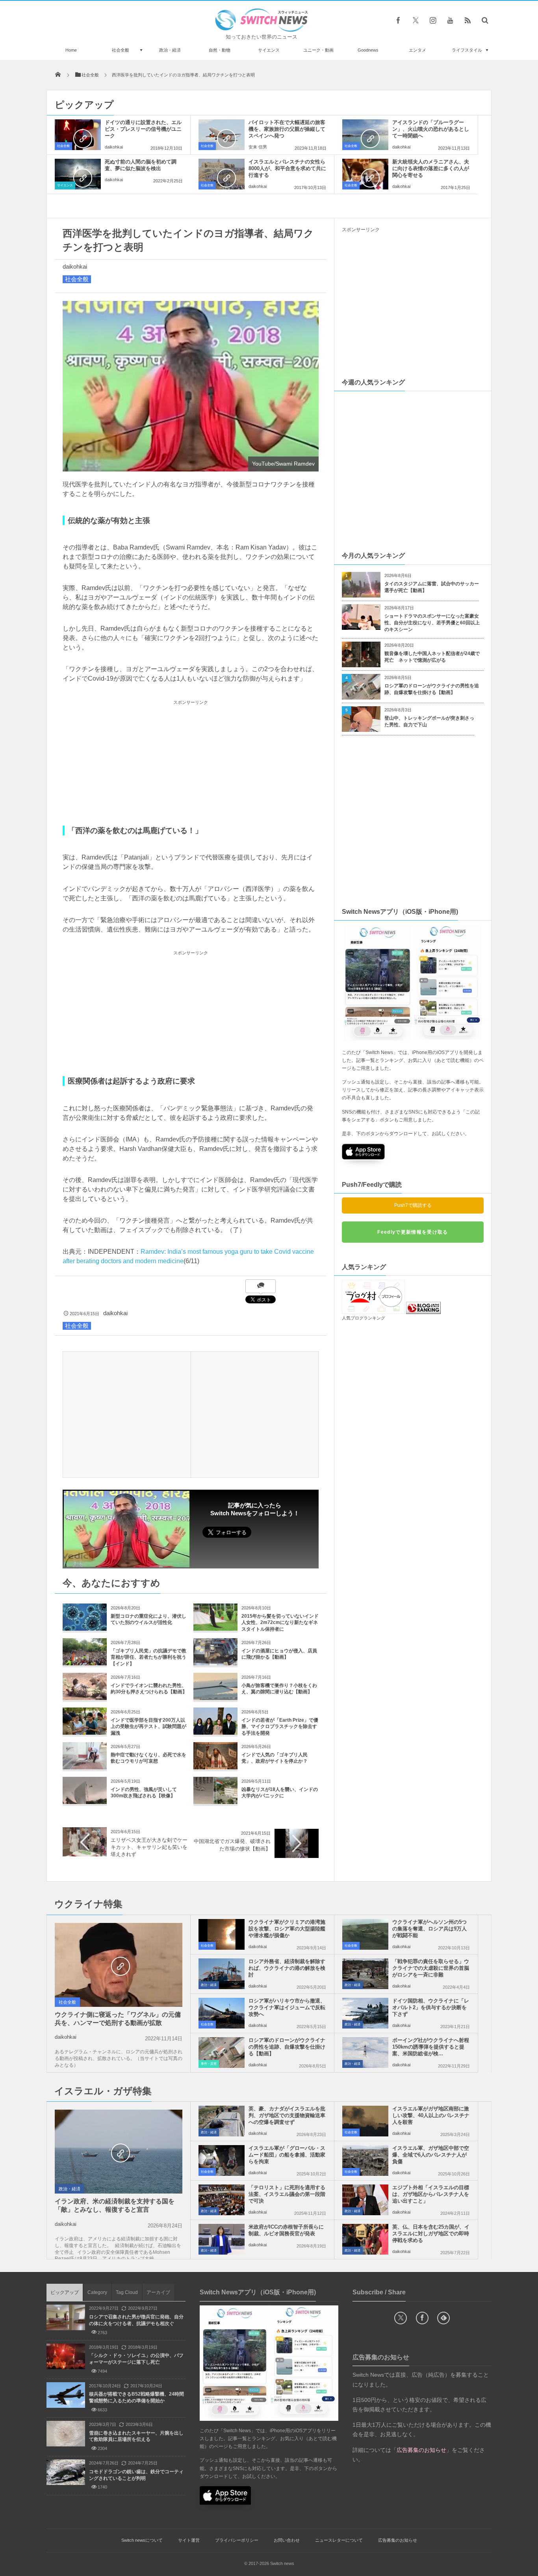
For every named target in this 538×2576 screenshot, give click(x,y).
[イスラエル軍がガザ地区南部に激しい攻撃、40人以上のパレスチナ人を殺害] (365, 2121)
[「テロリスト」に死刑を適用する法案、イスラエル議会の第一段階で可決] (222, 2200)
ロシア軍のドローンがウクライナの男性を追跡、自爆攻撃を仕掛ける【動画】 (432, 689)
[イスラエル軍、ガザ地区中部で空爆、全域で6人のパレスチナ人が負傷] (365, 2160)
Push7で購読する (413, 1205)
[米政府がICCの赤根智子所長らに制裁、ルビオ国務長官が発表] (222, 2239)
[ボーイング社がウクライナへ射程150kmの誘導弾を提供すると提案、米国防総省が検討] (365, 2053)
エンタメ (417, 50)
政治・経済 (170, 50)
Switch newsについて (142, 2540)
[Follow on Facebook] (422, 2318)
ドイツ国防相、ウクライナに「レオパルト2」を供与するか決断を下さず (431, 2007)
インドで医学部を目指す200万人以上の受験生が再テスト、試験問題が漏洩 (148, 1727)
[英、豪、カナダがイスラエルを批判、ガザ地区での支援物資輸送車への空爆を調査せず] (222, 2121)
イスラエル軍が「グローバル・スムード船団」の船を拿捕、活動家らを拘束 (287, 2155)
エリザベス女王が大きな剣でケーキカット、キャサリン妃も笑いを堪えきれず (149, 1847)
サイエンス (269, 50)
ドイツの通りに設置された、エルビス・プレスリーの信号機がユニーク (143, 129)
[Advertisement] (191, 763)
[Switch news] (262, 30)
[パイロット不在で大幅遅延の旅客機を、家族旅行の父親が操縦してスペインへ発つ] (222, 135)
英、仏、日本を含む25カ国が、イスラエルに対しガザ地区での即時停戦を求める (431, 2234)
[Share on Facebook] (398, 20)
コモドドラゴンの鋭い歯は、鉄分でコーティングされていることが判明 (136, 2475)
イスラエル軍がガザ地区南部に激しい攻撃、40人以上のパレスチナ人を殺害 (431, 2115)
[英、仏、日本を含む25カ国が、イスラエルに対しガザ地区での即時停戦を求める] (365, 2239)
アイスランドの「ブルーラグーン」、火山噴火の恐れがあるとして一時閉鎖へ (431, 129)
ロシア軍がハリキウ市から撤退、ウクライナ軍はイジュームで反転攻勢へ (287, 2007)
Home (71, 50)
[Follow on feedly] (443, 2318)
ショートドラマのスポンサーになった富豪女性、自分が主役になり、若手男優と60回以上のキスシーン (432, 623)
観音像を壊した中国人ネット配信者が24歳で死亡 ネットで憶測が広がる (432, 657)
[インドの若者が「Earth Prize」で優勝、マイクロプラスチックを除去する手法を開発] (215, 1732)
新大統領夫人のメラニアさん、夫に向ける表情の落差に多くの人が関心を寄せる (431, 168)
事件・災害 (209, 2064)
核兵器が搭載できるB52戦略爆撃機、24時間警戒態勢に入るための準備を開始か (136, 2397)
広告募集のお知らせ (398, 2540)
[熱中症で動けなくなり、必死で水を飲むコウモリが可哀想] (85, 1766)
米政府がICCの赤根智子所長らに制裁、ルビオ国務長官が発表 (286, 2230)
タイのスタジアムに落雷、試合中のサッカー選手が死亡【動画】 (432, 587)
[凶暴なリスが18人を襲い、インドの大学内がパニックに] (215, 1801)
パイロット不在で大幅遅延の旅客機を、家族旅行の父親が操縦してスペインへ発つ (287, 129)
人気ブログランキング (364, 1318)
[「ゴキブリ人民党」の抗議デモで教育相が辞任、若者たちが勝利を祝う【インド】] (85, 1662)
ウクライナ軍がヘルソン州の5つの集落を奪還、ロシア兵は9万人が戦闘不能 (429, 1929)
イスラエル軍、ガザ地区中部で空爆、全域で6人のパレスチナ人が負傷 (431, 2155)
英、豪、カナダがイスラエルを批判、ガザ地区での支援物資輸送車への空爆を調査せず (287, 2115)
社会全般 (121, 50)
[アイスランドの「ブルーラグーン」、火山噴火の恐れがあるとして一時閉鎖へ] (365, 135)
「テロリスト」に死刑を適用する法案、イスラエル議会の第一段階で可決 (287, 2194)
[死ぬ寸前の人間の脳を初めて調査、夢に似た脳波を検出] (78, 174)
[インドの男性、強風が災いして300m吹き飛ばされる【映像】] (85, 1801)
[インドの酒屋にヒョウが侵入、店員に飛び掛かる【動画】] (215, 1662)
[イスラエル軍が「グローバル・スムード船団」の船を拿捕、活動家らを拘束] (222, 2160)
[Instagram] (433, 20)
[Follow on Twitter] (416, 20)
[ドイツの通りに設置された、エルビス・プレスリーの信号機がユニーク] (78, 135)
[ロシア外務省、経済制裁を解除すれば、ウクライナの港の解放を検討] (222, 1974)
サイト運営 (189, 2540)
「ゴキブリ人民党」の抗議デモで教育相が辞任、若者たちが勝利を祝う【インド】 (148, 1657)
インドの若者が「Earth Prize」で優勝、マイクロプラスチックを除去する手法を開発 (280, 1727)
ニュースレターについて (339, 2540)
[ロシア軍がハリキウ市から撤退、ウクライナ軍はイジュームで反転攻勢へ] (222, 2013)
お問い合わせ (287, 2540)
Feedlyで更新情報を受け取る (413, 1232)
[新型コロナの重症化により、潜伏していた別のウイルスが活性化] (85, 1628)
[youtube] (450, 20)
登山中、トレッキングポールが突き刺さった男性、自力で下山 (429, 721)
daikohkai (114, 147)
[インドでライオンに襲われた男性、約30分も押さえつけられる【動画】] (85, 1697)
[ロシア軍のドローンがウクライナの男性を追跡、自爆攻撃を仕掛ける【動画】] (222, 2053)
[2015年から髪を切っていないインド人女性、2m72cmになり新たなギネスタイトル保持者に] (215, 1628)
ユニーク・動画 (318, 50)
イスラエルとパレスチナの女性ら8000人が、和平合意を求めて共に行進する (287, 168)
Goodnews (368, 50)
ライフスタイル (467, 50)
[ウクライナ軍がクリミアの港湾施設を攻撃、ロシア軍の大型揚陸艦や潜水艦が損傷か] (222, 1934)
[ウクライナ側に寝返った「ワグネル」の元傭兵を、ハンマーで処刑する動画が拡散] (119, 1965)
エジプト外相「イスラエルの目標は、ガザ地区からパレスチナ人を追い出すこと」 (431, 2194)
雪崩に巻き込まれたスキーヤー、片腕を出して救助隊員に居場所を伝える (136, 2436)
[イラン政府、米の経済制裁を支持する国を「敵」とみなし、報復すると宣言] (119, 2152)
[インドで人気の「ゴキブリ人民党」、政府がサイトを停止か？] (215, 1766)
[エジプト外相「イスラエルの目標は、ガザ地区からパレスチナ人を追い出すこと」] (365, 2200)
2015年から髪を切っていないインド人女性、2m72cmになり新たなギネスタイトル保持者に (280, 1623)
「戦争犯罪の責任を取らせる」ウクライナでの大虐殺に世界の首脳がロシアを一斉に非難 (431, 1968)
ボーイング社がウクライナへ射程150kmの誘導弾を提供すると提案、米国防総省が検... (431, 2047)
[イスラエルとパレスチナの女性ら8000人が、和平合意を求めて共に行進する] (222, 174)
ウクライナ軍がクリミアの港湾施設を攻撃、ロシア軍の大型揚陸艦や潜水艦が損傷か (287, 1929)
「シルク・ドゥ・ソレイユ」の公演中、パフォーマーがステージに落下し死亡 (136, 2359)
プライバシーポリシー (237, 2540)
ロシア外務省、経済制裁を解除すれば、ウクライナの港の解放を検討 (287, 1968)
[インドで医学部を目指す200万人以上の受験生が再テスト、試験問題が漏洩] (85, 1732)
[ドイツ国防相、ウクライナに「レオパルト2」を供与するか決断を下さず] (365, 2013)
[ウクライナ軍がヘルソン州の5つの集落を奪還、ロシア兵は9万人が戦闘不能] (365, 1934)
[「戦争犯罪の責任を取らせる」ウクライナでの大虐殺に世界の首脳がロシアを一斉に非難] (365, 1974)
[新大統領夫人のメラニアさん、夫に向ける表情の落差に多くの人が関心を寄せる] (365, 174)
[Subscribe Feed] (468, 20)
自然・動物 (220, 50)
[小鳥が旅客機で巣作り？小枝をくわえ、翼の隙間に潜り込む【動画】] (215, 1697)
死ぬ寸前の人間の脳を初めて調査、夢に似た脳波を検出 (141, 165)
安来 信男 (258, 147)
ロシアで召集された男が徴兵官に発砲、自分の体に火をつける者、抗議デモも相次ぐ (136, 2320)
